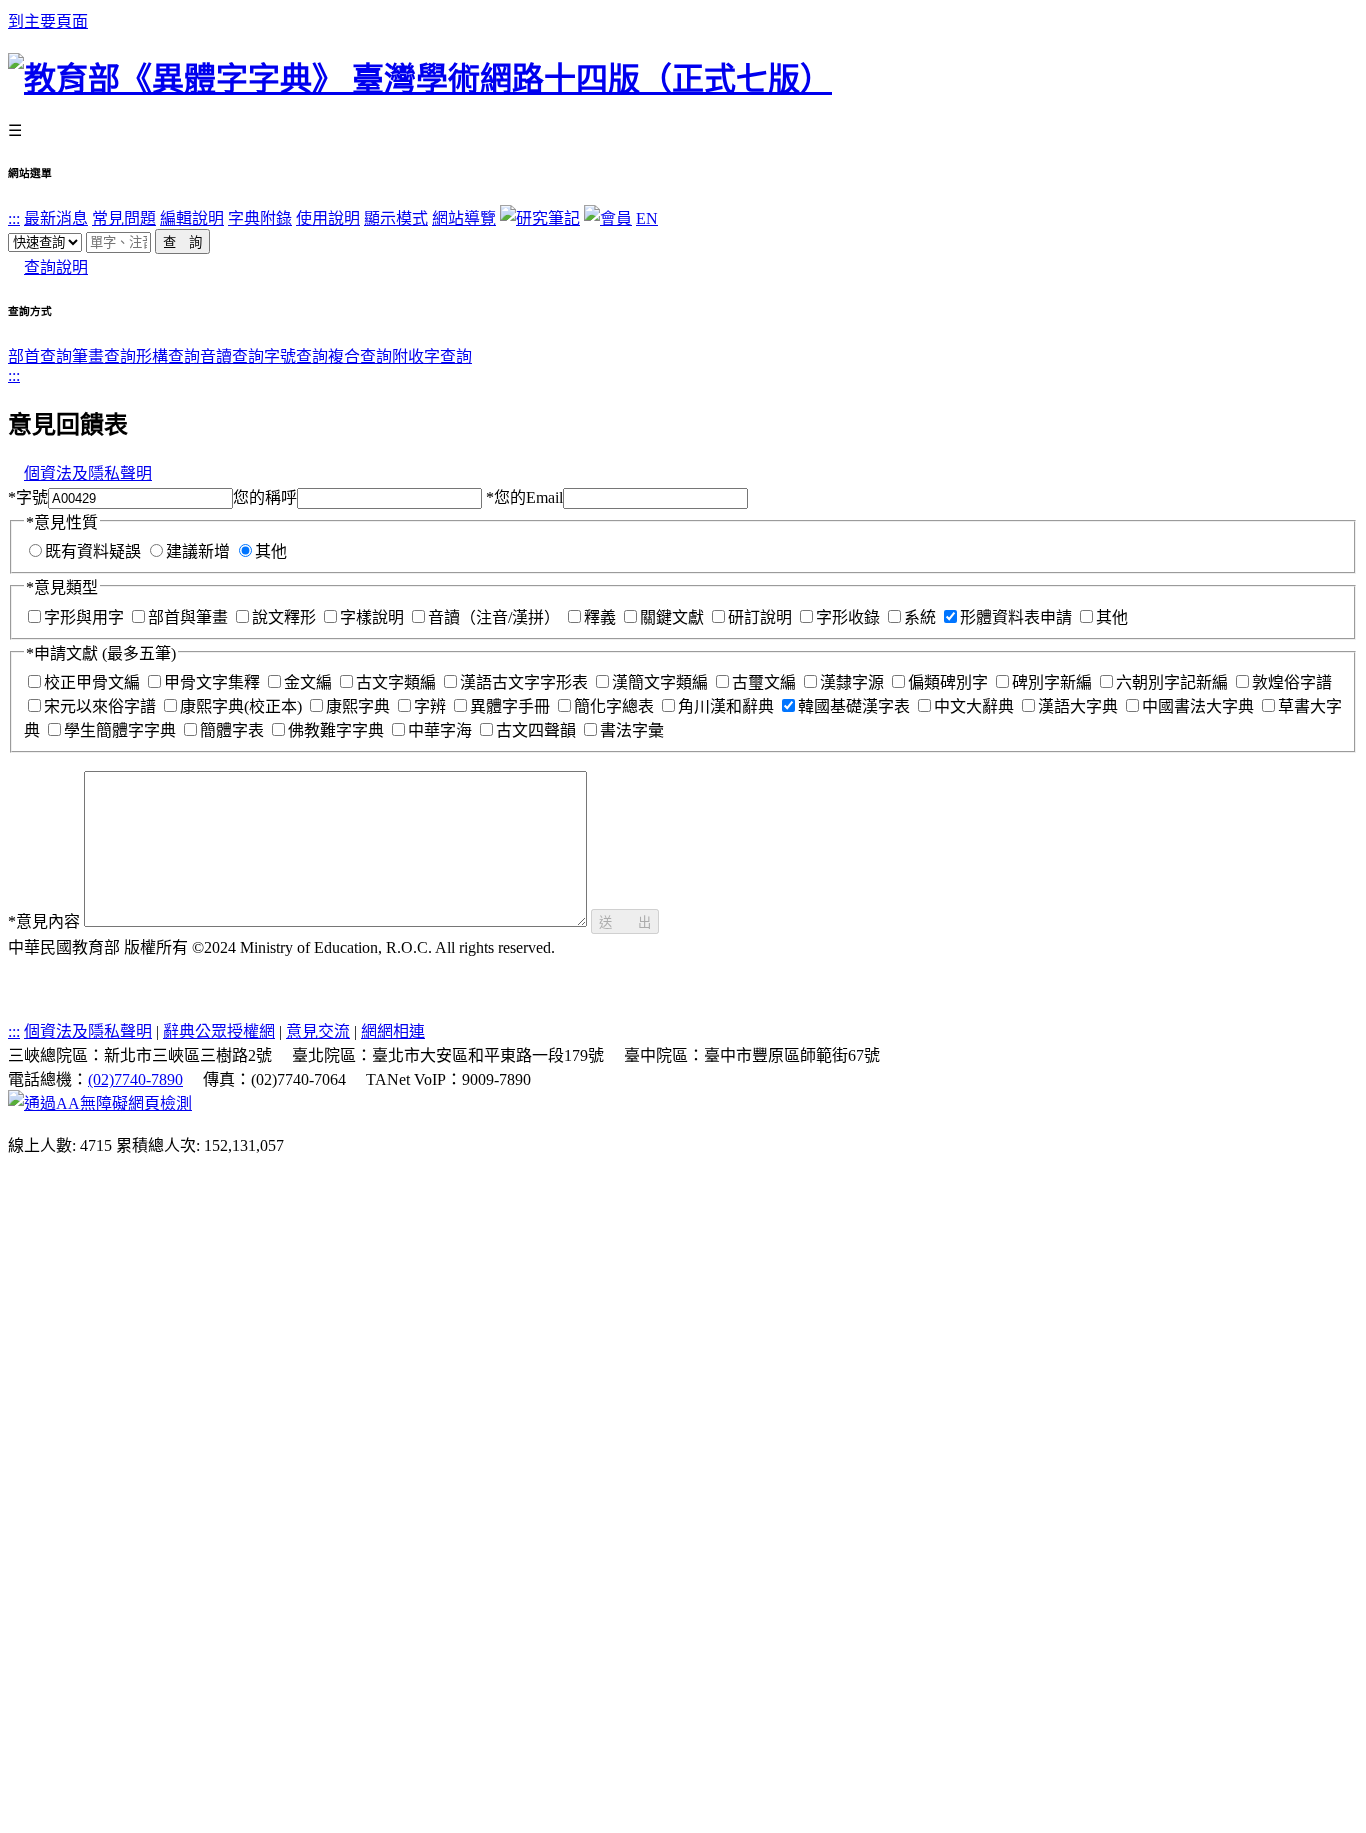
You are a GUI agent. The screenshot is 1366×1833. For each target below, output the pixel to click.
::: (14, 218)
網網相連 (393, 1031)
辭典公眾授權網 (219, 1031)
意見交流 (318, 1031)
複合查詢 (360, 356)
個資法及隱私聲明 (88, 473)
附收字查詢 (432, 356)
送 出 (625, 922)
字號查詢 (296, 356)
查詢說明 (56, 267)
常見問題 (124, 218)
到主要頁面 (48, 21)
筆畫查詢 (104, 356)
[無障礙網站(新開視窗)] (100, 1103)
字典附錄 (260, 218)
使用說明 (328, 218)
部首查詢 (40, 356)
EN (647, 218)
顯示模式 (396, 218)
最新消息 (56, 218)
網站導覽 (464, 218)
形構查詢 (168, 356)
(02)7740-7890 (135, 1079)
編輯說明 (192, 218)
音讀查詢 (232, 356)
